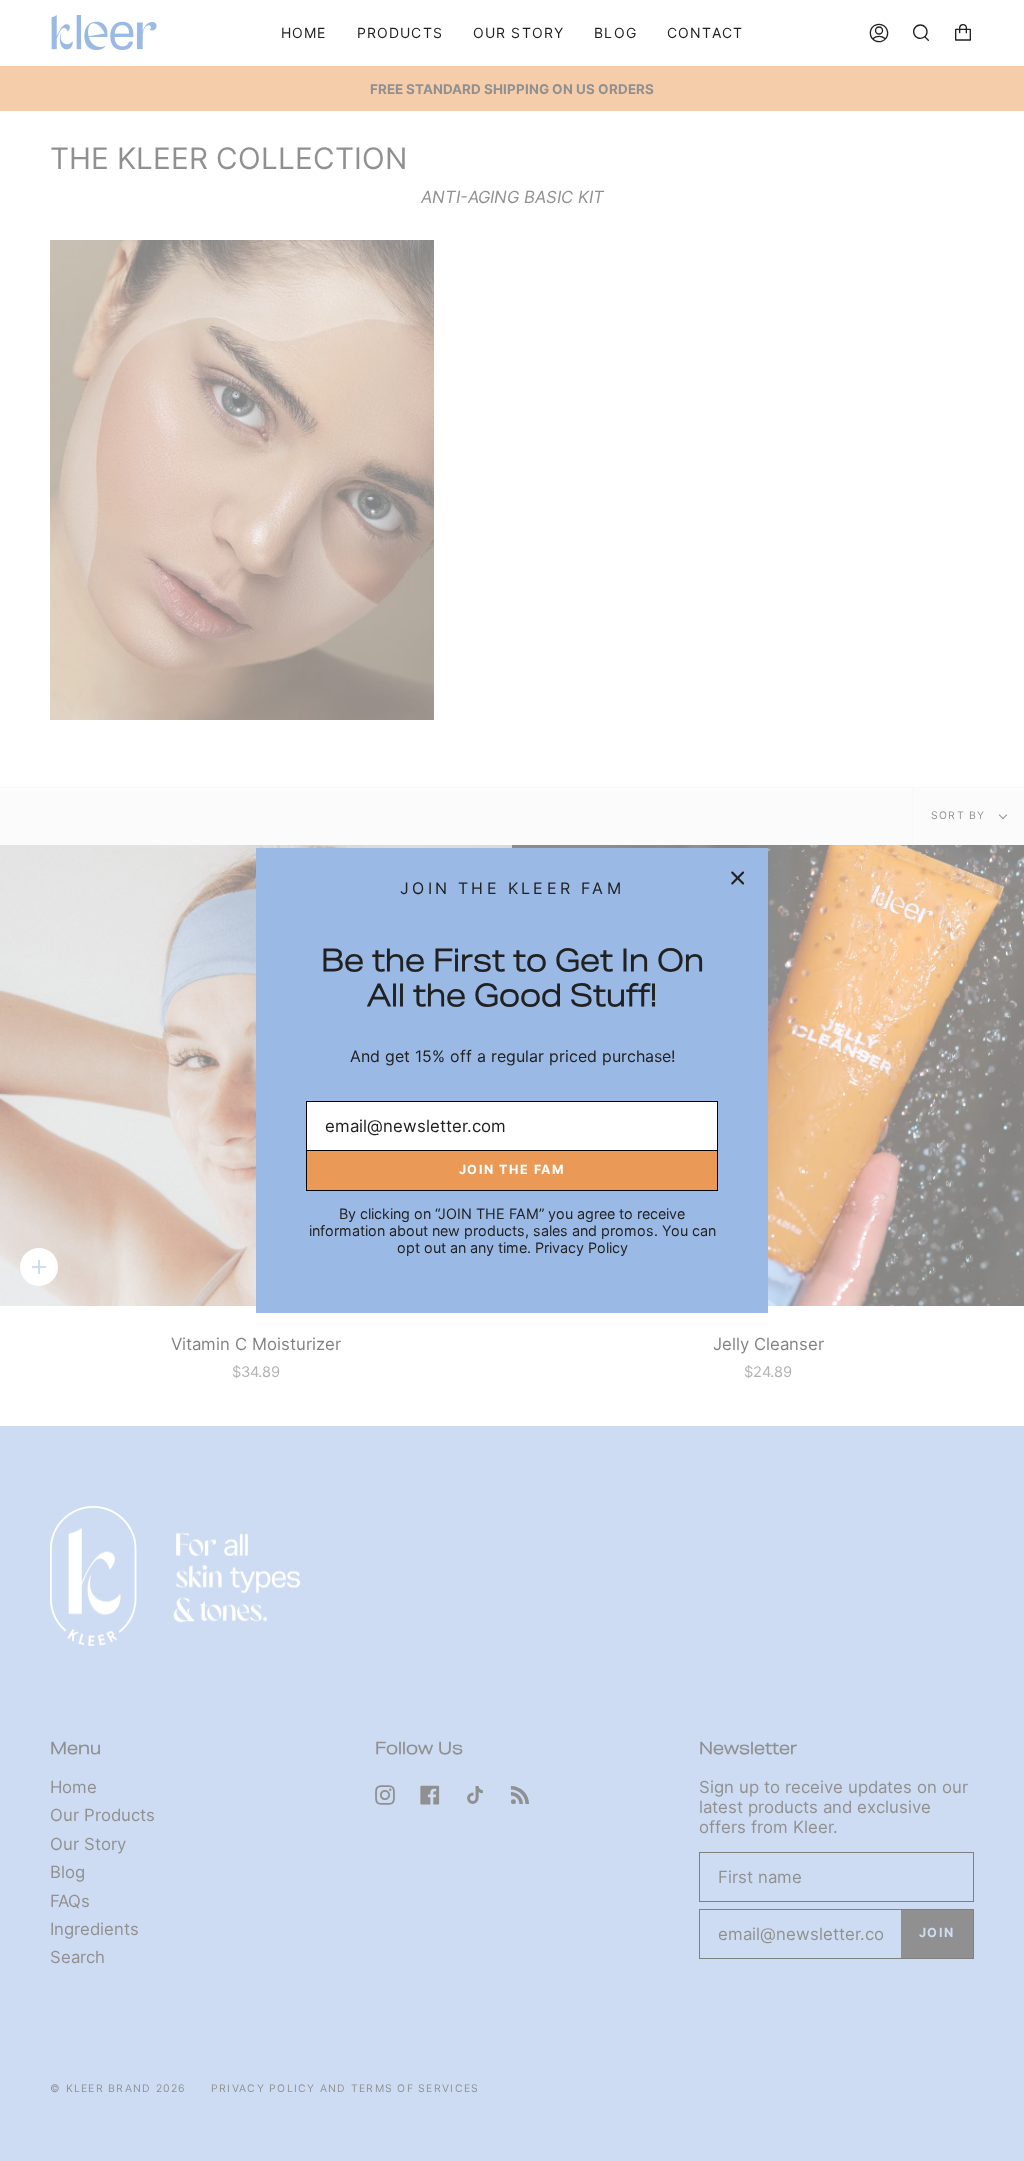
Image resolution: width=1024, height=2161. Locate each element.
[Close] (738, 878)
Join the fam (512, 1169)
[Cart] (963, 32)
